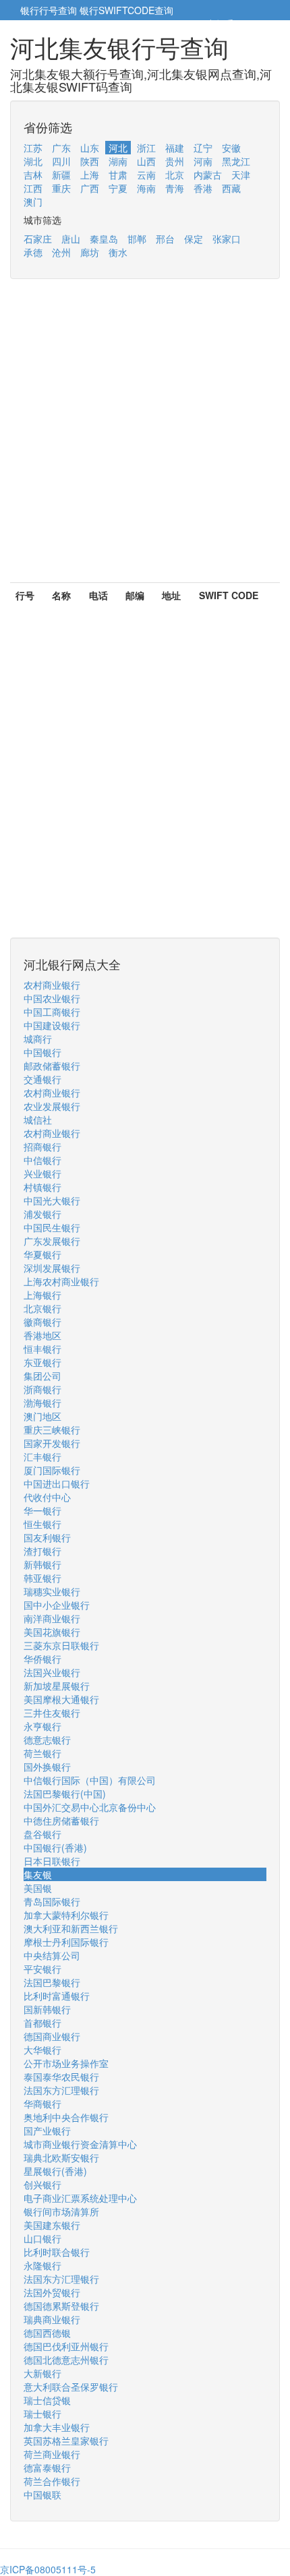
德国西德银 (47, 2333)
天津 (241, 175)
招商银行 (42, 1146)
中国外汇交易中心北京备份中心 (90, 1807)
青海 (175, 188)
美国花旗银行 (52, 1632)
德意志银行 (47, 1740)
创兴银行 (42, 2184)
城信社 (38, 1120)
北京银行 (42, 1308)
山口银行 (42, 2238)
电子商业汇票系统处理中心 (80, 2198)
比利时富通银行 (57, 1996)
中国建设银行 (52, 1025)
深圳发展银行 (52, 1268)
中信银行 (42, 1160)
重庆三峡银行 (52, 1430)
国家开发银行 (52, 1443)
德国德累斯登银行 (61, 2306)
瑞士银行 (42, 2414)
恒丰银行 (42, 1349)
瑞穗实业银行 (52, 1591)
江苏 (33, 148)
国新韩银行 (47, 2009)
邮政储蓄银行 (52, 1066)
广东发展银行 (52, 1241)
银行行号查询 (49, 10)
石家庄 (38, 239)
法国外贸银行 (52, 2292)
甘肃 (118, 175)
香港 (203, 188)
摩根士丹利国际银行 (66, 1942)
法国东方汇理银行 (61, 2090)
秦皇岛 (104, 239)
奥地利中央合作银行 (66, 2117)
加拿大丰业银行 (57, 2427)
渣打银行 (42, 1551)
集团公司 (42, 1376)
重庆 (61, 188)
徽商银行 (42, 1322)
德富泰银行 (47, 2467)
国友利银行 (47, 1537)
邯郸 (137, 239)
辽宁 (203, 148)
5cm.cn (253, 24)
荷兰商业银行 (52, 2454)
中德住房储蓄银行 (61, 1820)
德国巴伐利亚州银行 (66, 2346)
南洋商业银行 (52, 1618)
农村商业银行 (52, 985)
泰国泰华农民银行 (61, 2077)
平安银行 (42, 1969)
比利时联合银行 (57, 2252)
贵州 (175, 161)
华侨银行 (42, 1659)
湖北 (33, 161)
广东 (61, 148)
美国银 (38, 1888)
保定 (194, 239)
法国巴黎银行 (52, 1982)
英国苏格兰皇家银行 (66, 2441)
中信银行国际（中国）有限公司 (90, 1780)
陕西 (90, 161)
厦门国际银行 (52, 1470)
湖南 (118, 161)
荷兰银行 (42, 1753)
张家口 (227, 239)
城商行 (38, 1039)
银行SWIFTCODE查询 (126, 10)
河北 (118, 148)
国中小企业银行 (57, 1605)
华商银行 (42, 2104)
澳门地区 (42, 1416)
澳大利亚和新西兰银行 (71, 1928)
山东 (90, 148)
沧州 (61, 252)
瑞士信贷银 (47, 2400)
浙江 (146, 148)
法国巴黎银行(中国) (65, 1793)
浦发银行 (42, 1214)
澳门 (33, 202)
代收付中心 (47, 1497)
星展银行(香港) (55, 2171)
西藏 (231, 188)
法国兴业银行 (52, 1672)
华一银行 (42, 1510)
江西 (33, 188)
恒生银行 (42, 1524)
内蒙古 (208, 175)
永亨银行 (42, 1726)
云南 (146, 175)
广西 (90, 188)
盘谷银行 (42, 1834)
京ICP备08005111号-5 (48, 2569)
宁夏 (118, 188)
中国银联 (42, 2494)
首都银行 (42, 2023)
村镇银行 (42, 1187)
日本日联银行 (52, 1861)
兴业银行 (42, 1173)
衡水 (118, 252)
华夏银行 (42, 1254)
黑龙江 (236, 161)
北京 (175, 175)
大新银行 (42, 2373)
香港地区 (42, 1335)
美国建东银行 (52, 2225)
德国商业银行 (52, 2036)
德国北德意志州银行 (66, 2360)
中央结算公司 (52, 1955)
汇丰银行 (42, 1456)
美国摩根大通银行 (61, 1699)
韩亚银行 (42, 1578)
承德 (33, 252)
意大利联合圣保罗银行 (71, 2387)
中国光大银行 (52, 1200)
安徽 (231, 148)
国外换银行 (47, 1767)
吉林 (33, 175)
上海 (90, 175)
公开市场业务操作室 (66, 2063)
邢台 (165, 239)
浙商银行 (42, 1389)
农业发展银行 (52, 1106)
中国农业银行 (52, 998)
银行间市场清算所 (61, 2211)
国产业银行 (47, 2130)
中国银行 (42, 1052)
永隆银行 (42, 2265)
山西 (146, 161)
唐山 (71, 239)
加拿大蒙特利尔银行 (66, 1915)
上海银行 (42, 1295)
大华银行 (42, 2050)
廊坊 (90, 252)
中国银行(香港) (55, 1847)
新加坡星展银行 (57, 1686)
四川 (61, 161)
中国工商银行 (52, 1012)
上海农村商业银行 (61, 1281)
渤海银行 (42, 1403)
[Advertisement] (145, 437)
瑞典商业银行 (52, 2319)
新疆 (61, 175)
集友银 (38, 1874)
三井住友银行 (52, 1713)
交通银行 (42, 1079)
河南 (203, 161)
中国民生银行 (52, 1227)
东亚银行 (42, 1362)
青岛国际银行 (52, 1901)
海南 (146, 188)
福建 (175, 148)
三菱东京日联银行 (61, 1645)
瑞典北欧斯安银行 (61, 2157)
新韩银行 (42, 1564)
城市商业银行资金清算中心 (80, 2144)
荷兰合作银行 (52, 2481)
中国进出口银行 (57, 1483)
